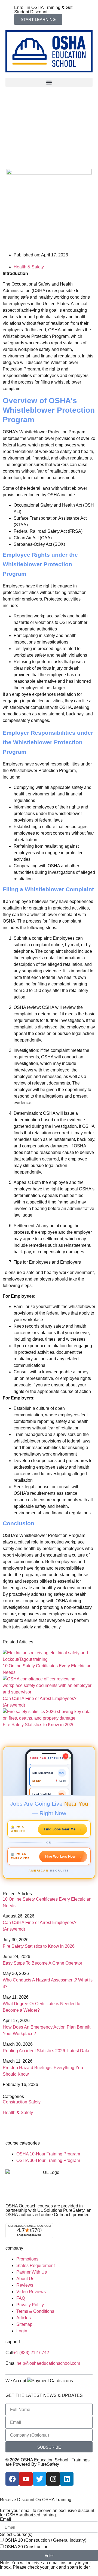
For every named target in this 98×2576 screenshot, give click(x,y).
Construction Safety (22, 2102)
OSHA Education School (45, 2460)
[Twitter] (39, 2479)
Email (6, 2519)
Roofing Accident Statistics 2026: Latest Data (46, 2051)
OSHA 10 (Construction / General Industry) (45, 2540)
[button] (49, 82)
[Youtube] (26, 2479)
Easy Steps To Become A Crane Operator (42, 1963)
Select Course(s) (16, 2535)
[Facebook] (12, 2479)
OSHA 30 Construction (27, 2547)
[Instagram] (53, 2479)
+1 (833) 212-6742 (31, 2353)
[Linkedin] (67, 2479)
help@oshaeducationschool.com (48, 2363)
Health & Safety (29, 267)
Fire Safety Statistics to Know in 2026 (39, 1725)
